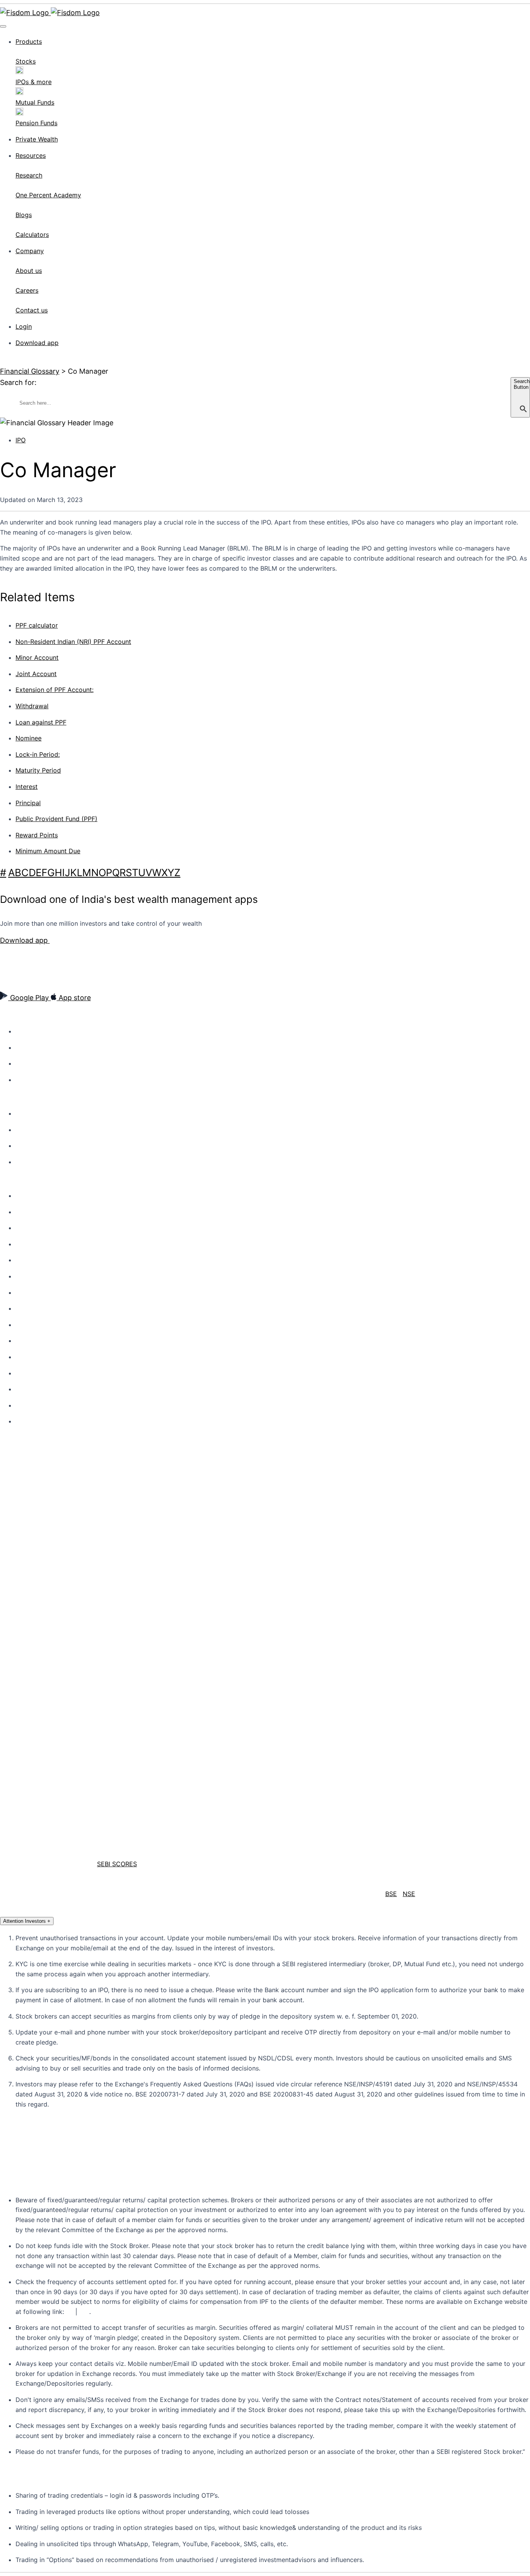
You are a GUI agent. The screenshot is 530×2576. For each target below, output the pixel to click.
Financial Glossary (30, 371)
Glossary (26, 1422)
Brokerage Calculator (41, 1228)
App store (74, 998)
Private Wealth (37, 139)
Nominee (29, 738)
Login (24, 326)
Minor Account (37, 657)
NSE (409, 1894)
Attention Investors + (27, 1921)
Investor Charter (35, 1309)
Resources (31, 155)
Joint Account (36, 674)
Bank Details (30, 1406)
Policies (25, 1260)
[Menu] (3, 26)
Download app (37, 343)
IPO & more (29, 1146)
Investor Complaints (40, 1325)
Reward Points (37, 835)
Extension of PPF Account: (55, 690)
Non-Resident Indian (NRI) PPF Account (73, 642)
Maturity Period (38, 770)
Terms (23, 1293)
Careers (25, 1064)
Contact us (29, 1212)
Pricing (24, 1048)
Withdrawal (32, 706)
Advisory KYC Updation (44, 1244)
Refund (24, 1373)
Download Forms (36, 1341)
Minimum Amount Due (48, 851)
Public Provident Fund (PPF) (56, 819)
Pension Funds (34, 1162)
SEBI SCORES (117, 1864)
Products (29, 41)
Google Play (29, 998)
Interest (27, 787)
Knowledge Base (36, 1196)
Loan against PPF (41, 722)
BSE (391, 1894)
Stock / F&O (30, 1114)
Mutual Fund (31, 1130)
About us (27, 1032)
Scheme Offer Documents (47, 1389)
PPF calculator (37, 625)
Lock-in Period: (38, 754)
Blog (21, 1080)
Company (30, 251)
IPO (21, 440)
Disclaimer (28, 1357)
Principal (28, 803)
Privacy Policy (32, 1277)
